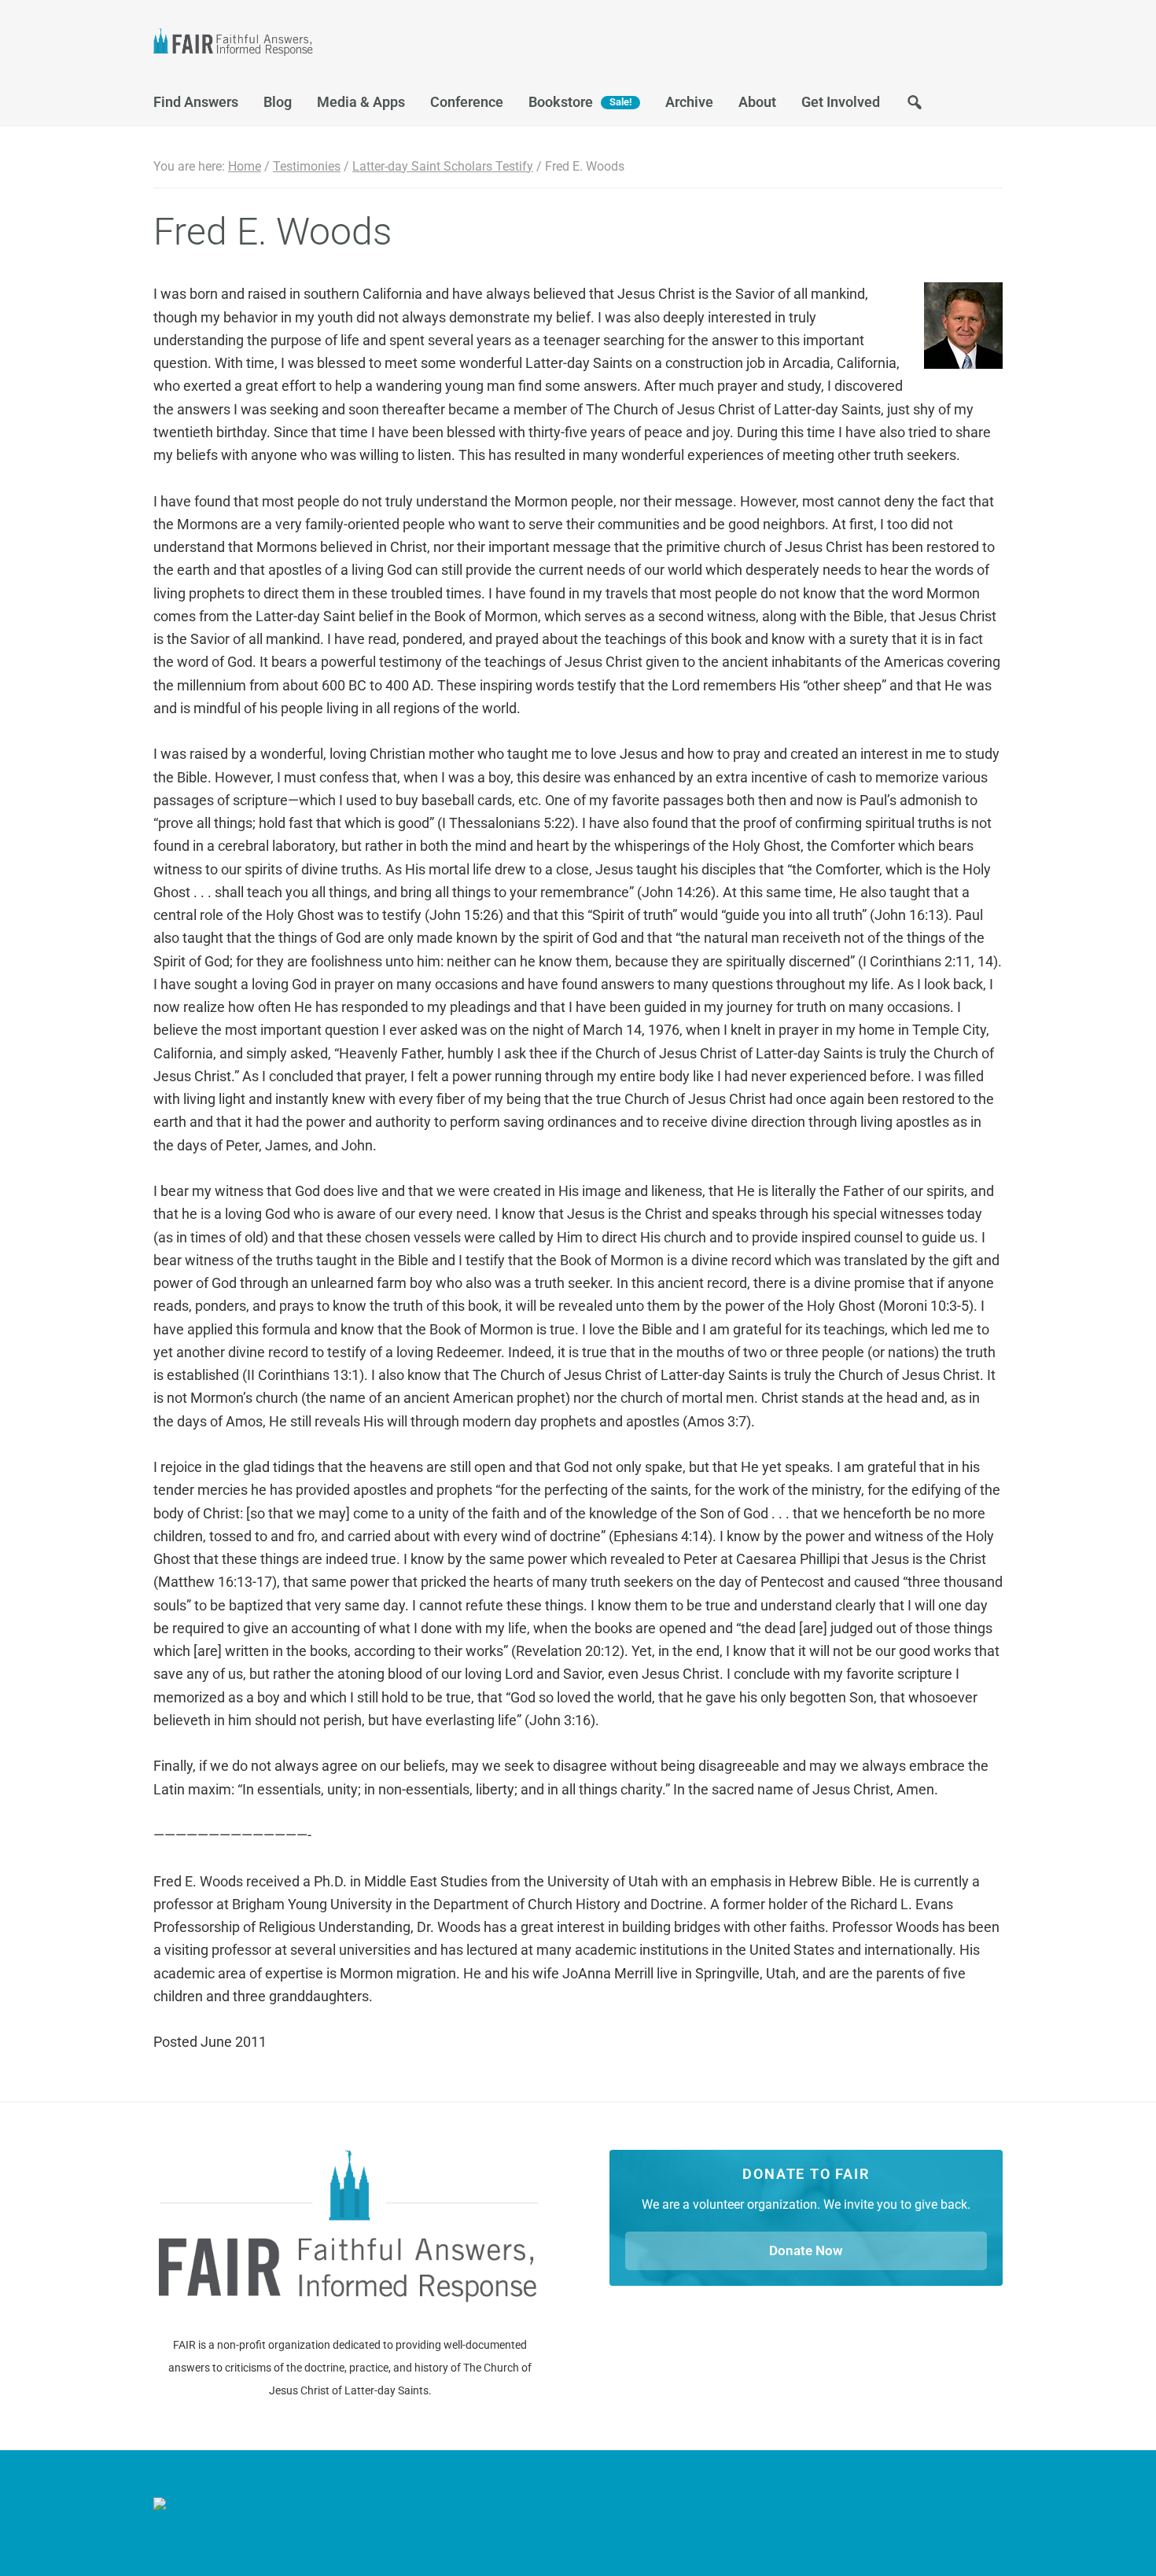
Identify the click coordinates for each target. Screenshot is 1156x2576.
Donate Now (806, 2250)
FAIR (311, 44)
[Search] (915, 107)
